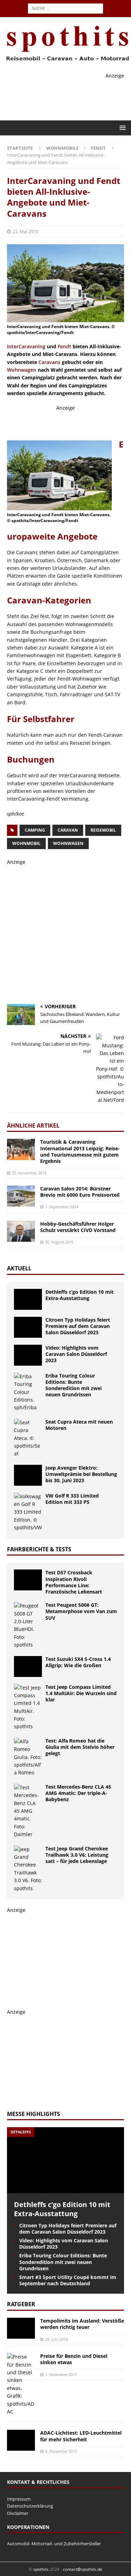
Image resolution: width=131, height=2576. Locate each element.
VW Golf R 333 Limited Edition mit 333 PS (72, 1499)
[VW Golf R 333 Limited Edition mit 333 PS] (28, 1512)
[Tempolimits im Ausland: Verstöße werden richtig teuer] (21, 2328)
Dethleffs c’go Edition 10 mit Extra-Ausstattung (79, 1295)
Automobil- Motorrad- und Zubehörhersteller (54, 2544)
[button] (121, 128)
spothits (41, 2569)
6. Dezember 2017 (61, 2451)
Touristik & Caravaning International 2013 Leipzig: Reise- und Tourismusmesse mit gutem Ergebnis (80, 1151)
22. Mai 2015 (25, 231)
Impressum (19, 2499)
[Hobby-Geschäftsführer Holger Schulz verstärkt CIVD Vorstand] (21, 1231)
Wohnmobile (62, 148)
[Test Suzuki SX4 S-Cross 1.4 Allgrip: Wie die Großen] (28, 1666)
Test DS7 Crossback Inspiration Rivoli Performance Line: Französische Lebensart (74, 1582)
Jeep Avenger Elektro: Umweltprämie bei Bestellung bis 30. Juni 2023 (81, 1474)
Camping (35, 830)
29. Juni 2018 (56, 2339)
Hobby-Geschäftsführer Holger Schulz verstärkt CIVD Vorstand (78, 1227)
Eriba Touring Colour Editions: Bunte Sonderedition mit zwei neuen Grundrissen (74, 1385)
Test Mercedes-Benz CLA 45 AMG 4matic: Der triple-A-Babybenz (78, 1793)
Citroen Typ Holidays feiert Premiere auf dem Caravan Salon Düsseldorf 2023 (78, 1326)
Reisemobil (103, 830)
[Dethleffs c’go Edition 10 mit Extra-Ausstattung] (28, 1299)
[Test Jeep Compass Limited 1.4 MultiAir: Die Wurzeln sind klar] (28, 1707)
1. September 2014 (62, 1207)
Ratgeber (21, 2304)
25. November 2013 (29, 1173)
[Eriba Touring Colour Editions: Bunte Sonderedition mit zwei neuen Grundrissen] (28, 1392)
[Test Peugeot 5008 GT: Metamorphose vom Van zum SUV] (28, 1625)
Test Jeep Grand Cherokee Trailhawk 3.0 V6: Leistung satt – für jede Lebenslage (77, 1855)
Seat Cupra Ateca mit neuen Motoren (79, 1425)
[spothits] (65, 61)
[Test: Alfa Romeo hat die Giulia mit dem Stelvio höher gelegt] (28, 1757)
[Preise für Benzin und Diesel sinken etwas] (21, 2384)
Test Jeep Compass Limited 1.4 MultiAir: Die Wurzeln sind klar (81, 1693)
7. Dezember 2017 (61, 2374)
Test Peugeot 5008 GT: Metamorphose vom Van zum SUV (81, 1611)
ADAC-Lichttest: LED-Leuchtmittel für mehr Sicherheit (81, 2436)
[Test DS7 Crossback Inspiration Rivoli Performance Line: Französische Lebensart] (28, 1580)
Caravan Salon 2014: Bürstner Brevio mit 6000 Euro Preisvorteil (80, 1192)
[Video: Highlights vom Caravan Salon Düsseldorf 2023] (28, 1355)
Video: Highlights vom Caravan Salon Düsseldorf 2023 (76, 1354)
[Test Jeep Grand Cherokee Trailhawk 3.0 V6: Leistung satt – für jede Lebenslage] (28, 1869)
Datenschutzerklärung (30, 2506)
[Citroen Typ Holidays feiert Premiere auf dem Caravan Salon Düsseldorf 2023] (28, 1327)
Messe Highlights (34, 2114)
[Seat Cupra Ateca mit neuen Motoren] (28, 1438)
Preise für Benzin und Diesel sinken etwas (74, 2359)
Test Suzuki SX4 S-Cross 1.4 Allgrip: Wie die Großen (78, 1662)
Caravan (68, 830)
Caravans (49, 362)
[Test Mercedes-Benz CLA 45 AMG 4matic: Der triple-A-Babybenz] (28, 1811)
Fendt (64, 346)
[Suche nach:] (65, 8)
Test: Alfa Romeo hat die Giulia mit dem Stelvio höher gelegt (80, 1747)
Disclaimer (18, 2513)
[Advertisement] (69, 421)
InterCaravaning (26, 346)
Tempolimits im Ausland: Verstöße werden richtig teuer (82, 2324)
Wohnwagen (22, 370)
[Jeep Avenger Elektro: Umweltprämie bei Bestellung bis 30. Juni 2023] (28, 1475)
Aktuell (19, 1268)
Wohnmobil (26, 843)
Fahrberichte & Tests (39, 1549)
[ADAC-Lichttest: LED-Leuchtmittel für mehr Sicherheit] (21, 2440)
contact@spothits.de (83, 2569)
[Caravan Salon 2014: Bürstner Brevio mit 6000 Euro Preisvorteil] (21, 1196)
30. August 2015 (59, 1242)
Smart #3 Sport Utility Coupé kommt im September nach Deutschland (68, 2280)
